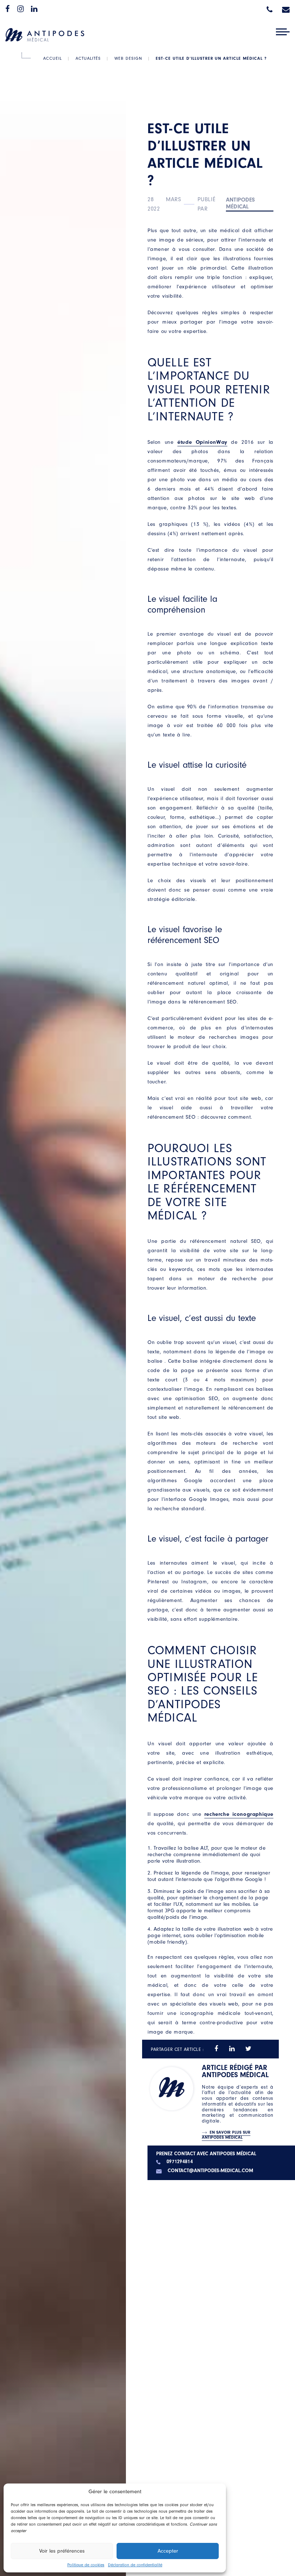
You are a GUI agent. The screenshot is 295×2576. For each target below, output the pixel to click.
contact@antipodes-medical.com (210, 2171)
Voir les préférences (62, 2551)
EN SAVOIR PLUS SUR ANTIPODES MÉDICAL (226, 2135)
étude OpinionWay (202, 442)
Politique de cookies (86, 2565)
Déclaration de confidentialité (135, 2565)
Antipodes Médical (240, 203)
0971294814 (180, 2162)
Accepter (168, 2551)
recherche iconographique (239, 1814)
